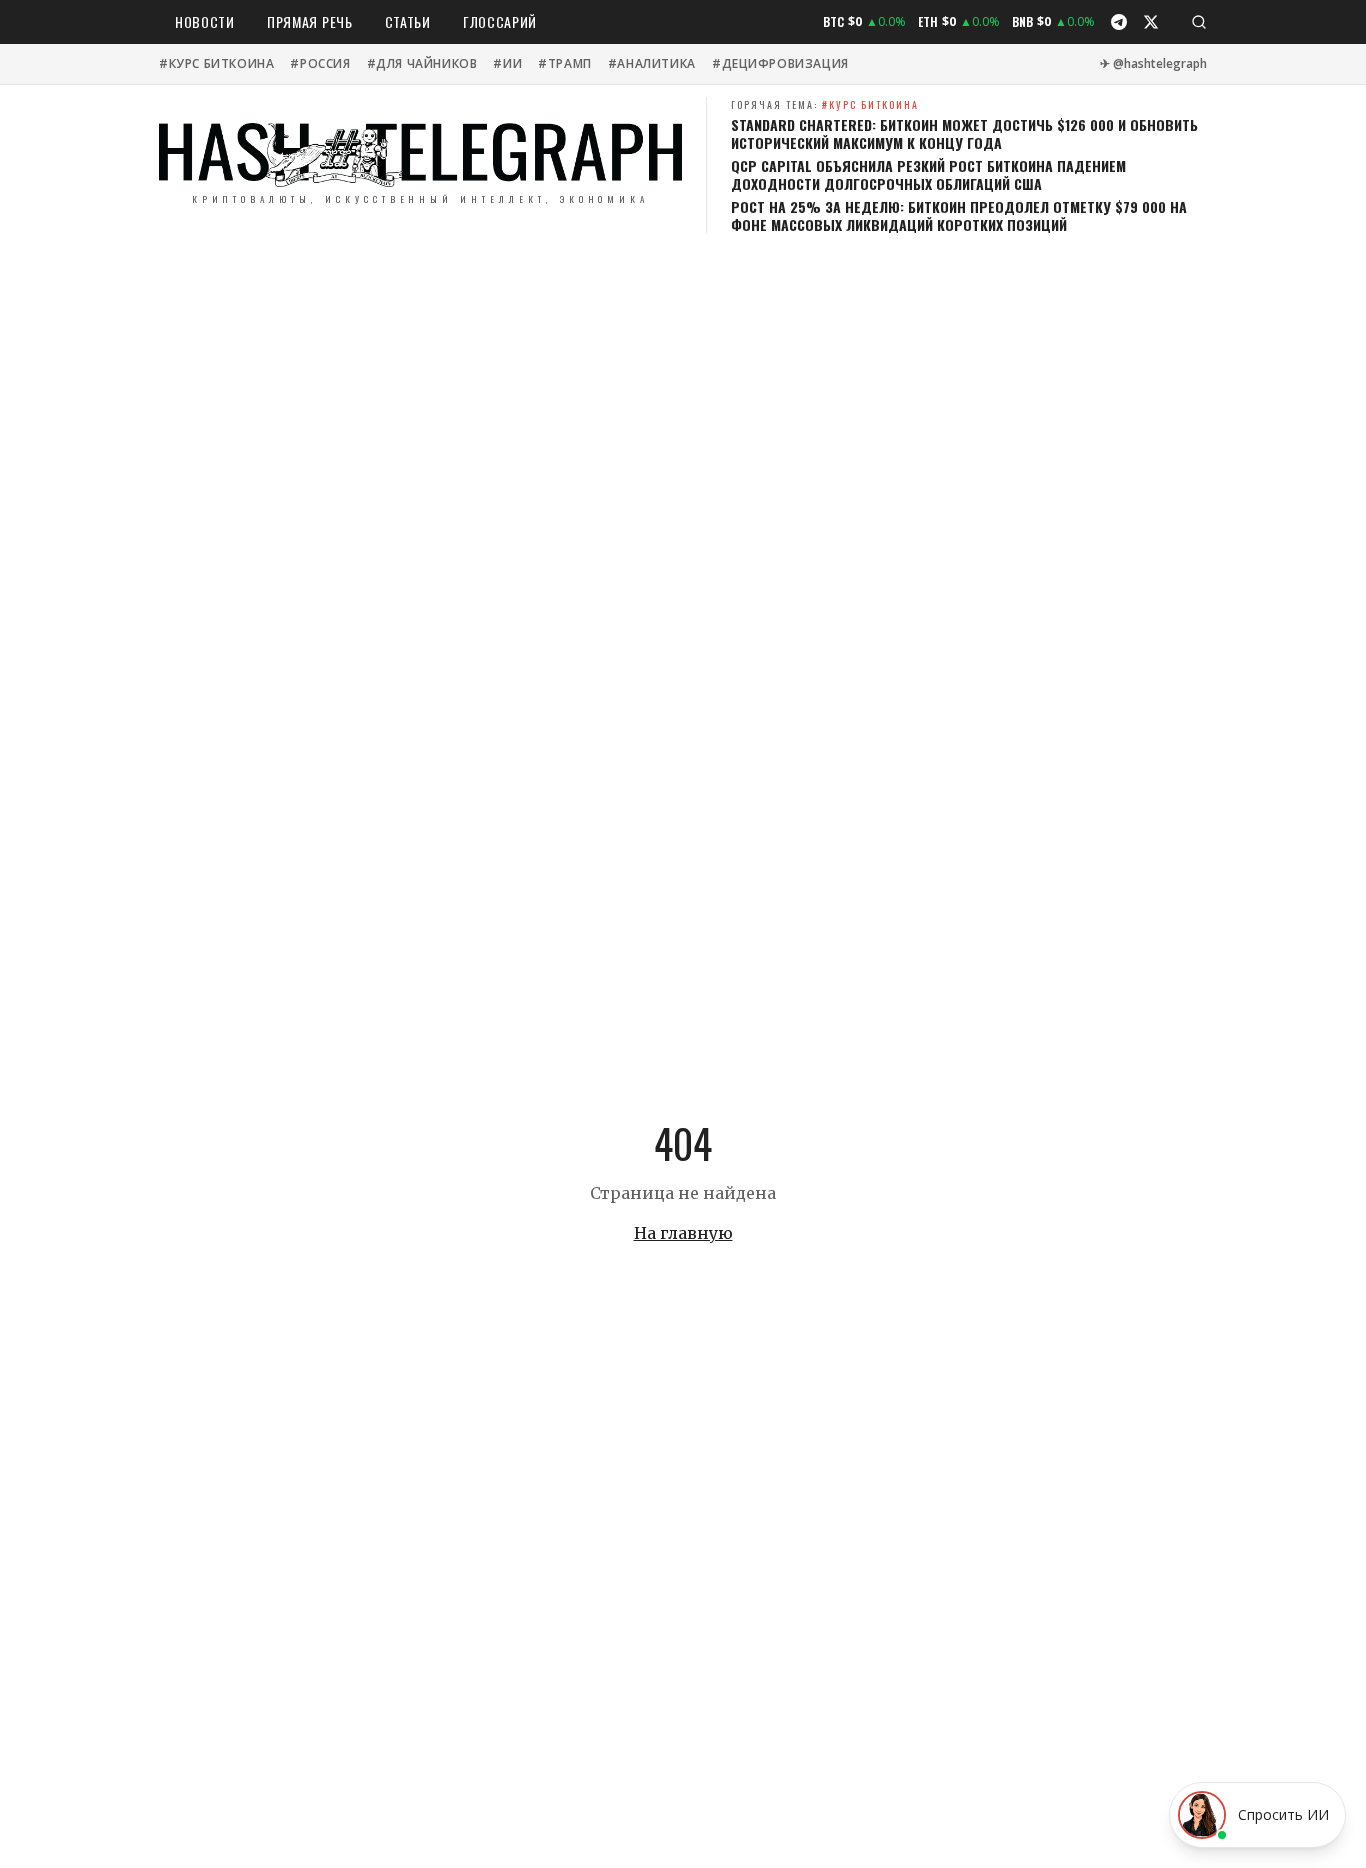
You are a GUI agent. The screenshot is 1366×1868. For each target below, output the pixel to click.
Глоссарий (500, 21)
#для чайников (422, 64)
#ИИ (507, 64)
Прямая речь (310, 21)
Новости (205, 21)
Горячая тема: (825, 104)
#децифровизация (780, 64)
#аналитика (652, 64)
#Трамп (565, 64)
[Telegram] (1119, 22)
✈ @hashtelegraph (1153, 64)
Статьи (408, 21)
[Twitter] (1151, 22)
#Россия (320, 64)
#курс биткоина (216, 64)
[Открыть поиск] (1199, 22)
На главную (683, 1233)
